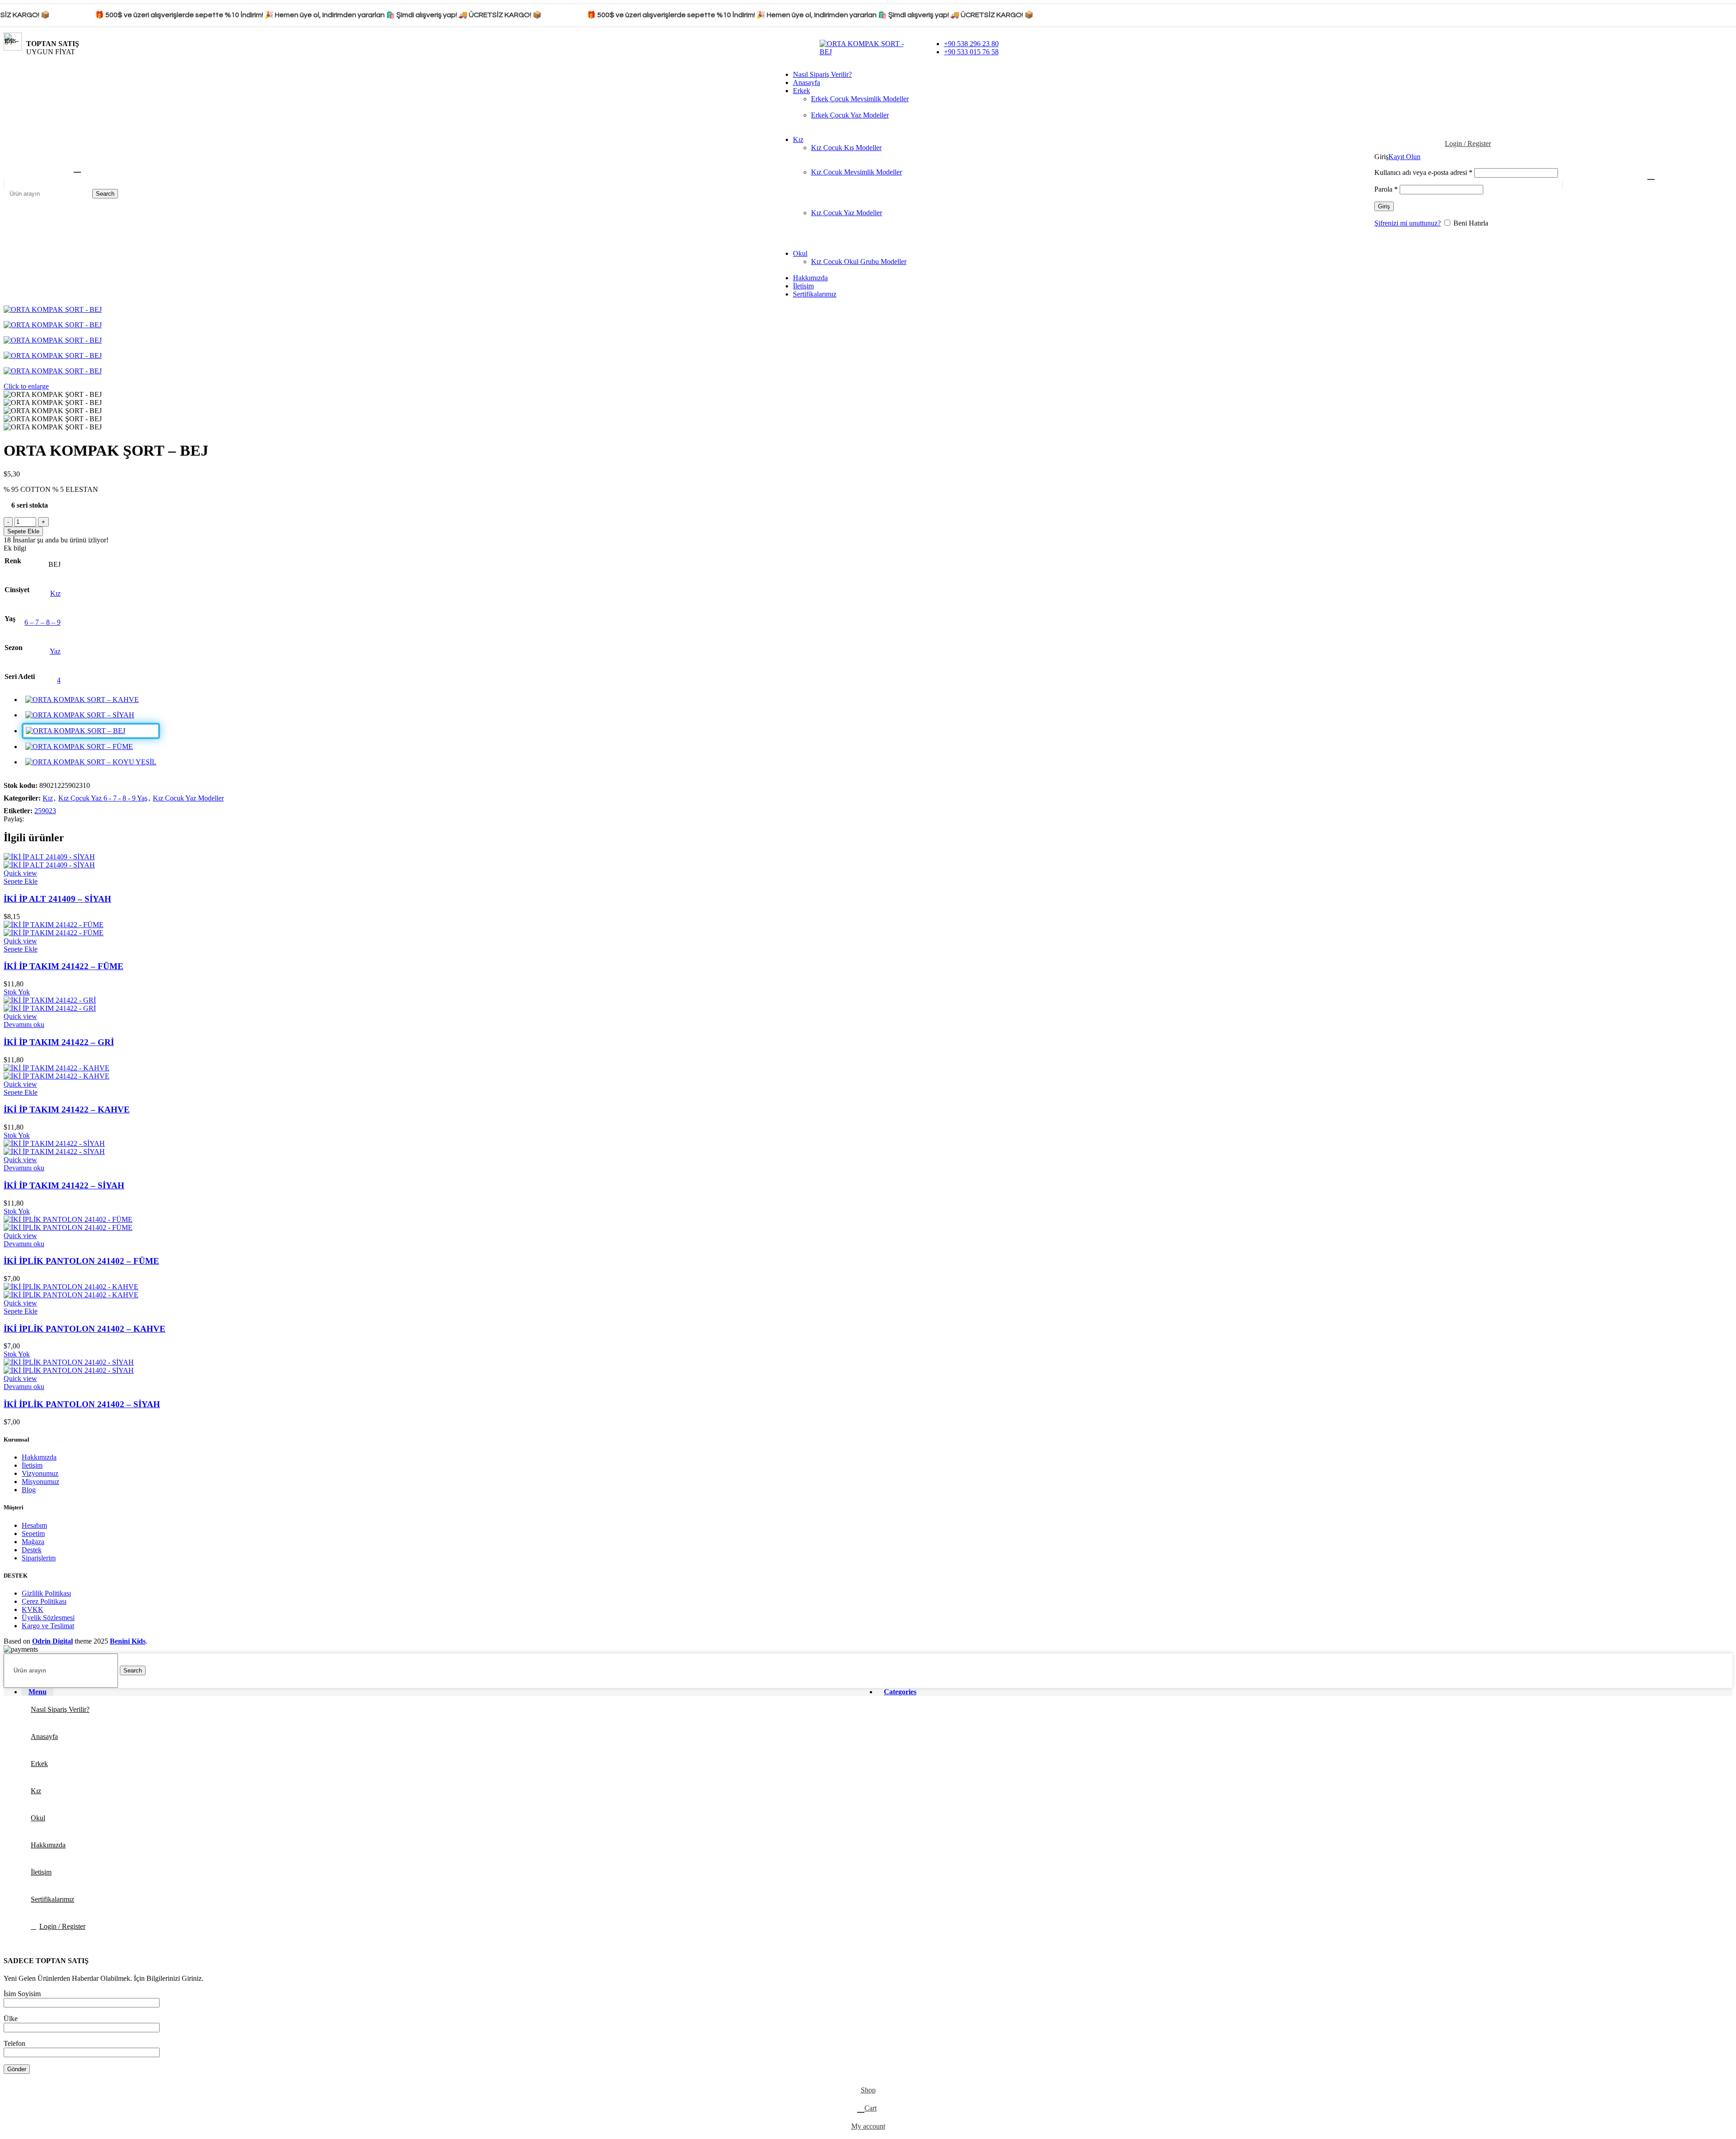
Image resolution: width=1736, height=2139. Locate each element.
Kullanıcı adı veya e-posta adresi (1423, 172)
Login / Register (62, 1926)
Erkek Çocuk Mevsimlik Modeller (860, 99)
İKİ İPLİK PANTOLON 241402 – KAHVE (85, 1329)
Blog (29, 1490)
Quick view (20, 873)
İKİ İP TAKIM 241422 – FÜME (64, 966)
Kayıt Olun (1404, 157)
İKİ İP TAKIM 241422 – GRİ (59, 1042)
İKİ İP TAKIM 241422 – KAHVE (67, 1110)
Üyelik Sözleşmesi (48, 1618)
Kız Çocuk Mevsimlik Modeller (856, 172)
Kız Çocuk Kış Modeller (846, 148)
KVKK (33, 1609)
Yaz (55, 651)
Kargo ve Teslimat (48, 1626)
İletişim (32, 1465)
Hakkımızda (39, 1457)
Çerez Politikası (44, 1601)
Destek (32, 1550)
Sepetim (33, 1534)
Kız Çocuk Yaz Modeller (847, 213)
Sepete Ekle (23, 531)
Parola (1386, 189)
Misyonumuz (40, 1482)
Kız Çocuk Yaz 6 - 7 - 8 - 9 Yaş (103, 798)
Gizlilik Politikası (46, 1593)
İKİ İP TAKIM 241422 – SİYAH (64, 1185)
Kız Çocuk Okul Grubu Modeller (859, 261)
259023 (45, 811)
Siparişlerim (39, 1558)
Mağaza (33, 1542)
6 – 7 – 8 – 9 (42, 622)
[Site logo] (868, 52)
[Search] (76, 168)
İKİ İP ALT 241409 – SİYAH (57, 899)
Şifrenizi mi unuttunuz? (1408, 223)
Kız (55, 593)
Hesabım (34, 1525)
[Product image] (49, 865)
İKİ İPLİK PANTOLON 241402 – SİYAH (82, 1404)
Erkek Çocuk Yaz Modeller (850, 115)
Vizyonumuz (40, 1473)
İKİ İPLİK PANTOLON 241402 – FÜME (81, 1261)
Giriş (1384, 206)
